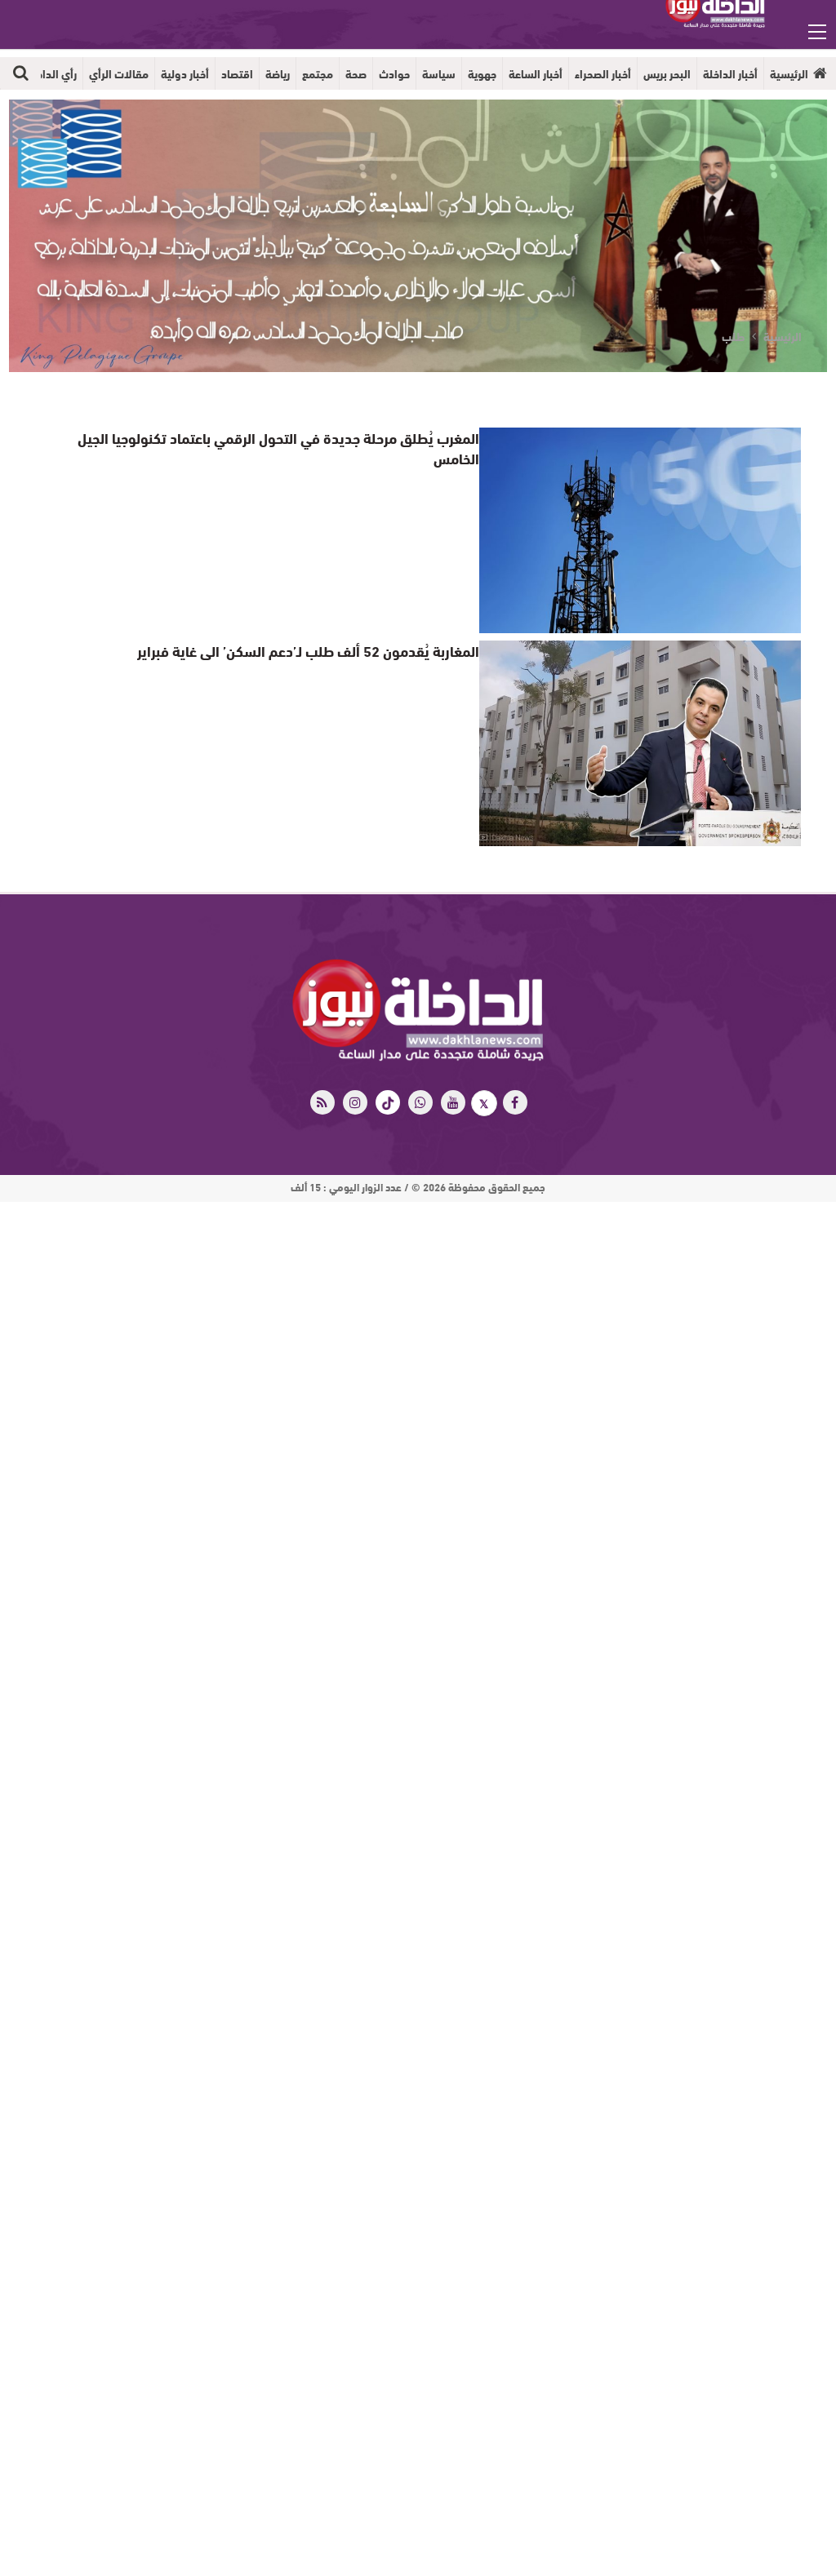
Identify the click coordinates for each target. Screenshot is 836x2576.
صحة (356, 73)
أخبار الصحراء (603, 73)
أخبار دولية (185, 73)
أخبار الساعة (536, 73)
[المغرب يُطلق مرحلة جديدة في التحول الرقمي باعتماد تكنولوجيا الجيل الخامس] (640, 530)
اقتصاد (237, 73)
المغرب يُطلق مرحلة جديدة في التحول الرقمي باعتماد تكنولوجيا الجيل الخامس (274, 437)
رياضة (278, 73)
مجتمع (318, 73)
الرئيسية (789, 73)
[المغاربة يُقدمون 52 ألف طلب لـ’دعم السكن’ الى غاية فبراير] (640, 743)
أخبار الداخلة (730, 73)
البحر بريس (667, 73)
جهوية (482, 73)
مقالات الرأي (119, 73)
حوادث (394, 73)
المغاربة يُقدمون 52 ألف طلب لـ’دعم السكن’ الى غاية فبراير (325, 650)
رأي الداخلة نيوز (42, 73)
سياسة (439, 73)
